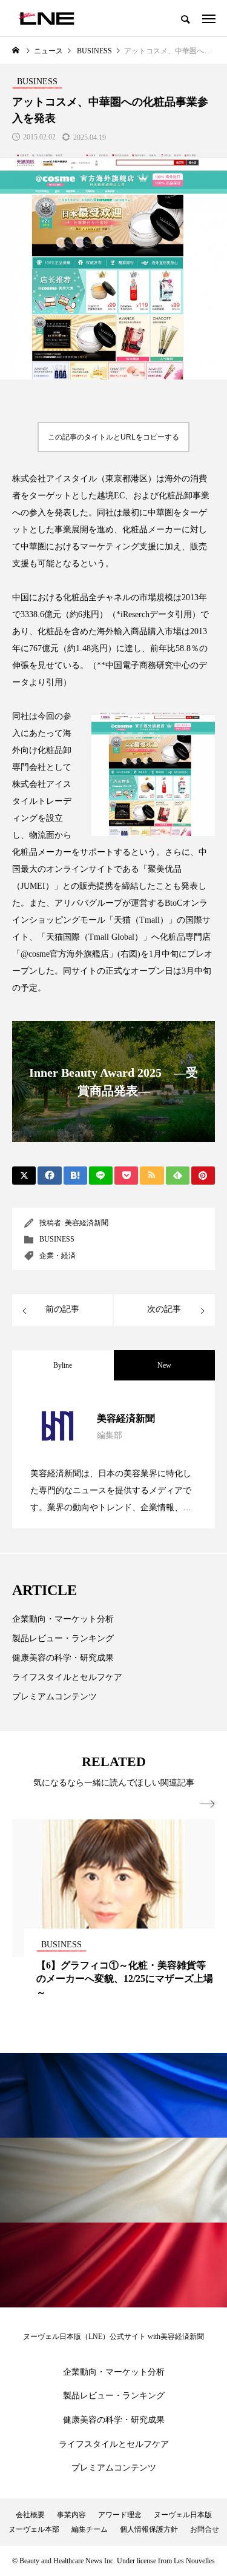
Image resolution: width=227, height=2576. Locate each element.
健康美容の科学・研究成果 (63, 1658)
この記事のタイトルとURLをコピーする (113, 437)
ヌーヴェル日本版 (183, 2515)
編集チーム (90, 2529)
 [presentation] (208, 1804)
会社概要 (30, 2515)
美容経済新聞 (87, 1223)
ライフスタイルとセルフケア (67, 1677)
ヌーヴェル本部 (34, 2529)
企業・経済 (58, 1256)
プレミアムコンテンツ (54, 1697)
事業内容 (71, 2515)
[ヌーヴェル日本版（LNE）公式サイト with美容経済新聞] (46, 18)
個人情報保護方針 (149, 2529)
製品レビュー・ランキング (63, 1638)
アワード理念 (120, 2515)
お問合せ (205, 2529)
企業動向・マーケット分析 (63, 1619)
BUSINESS (57, 1239)
